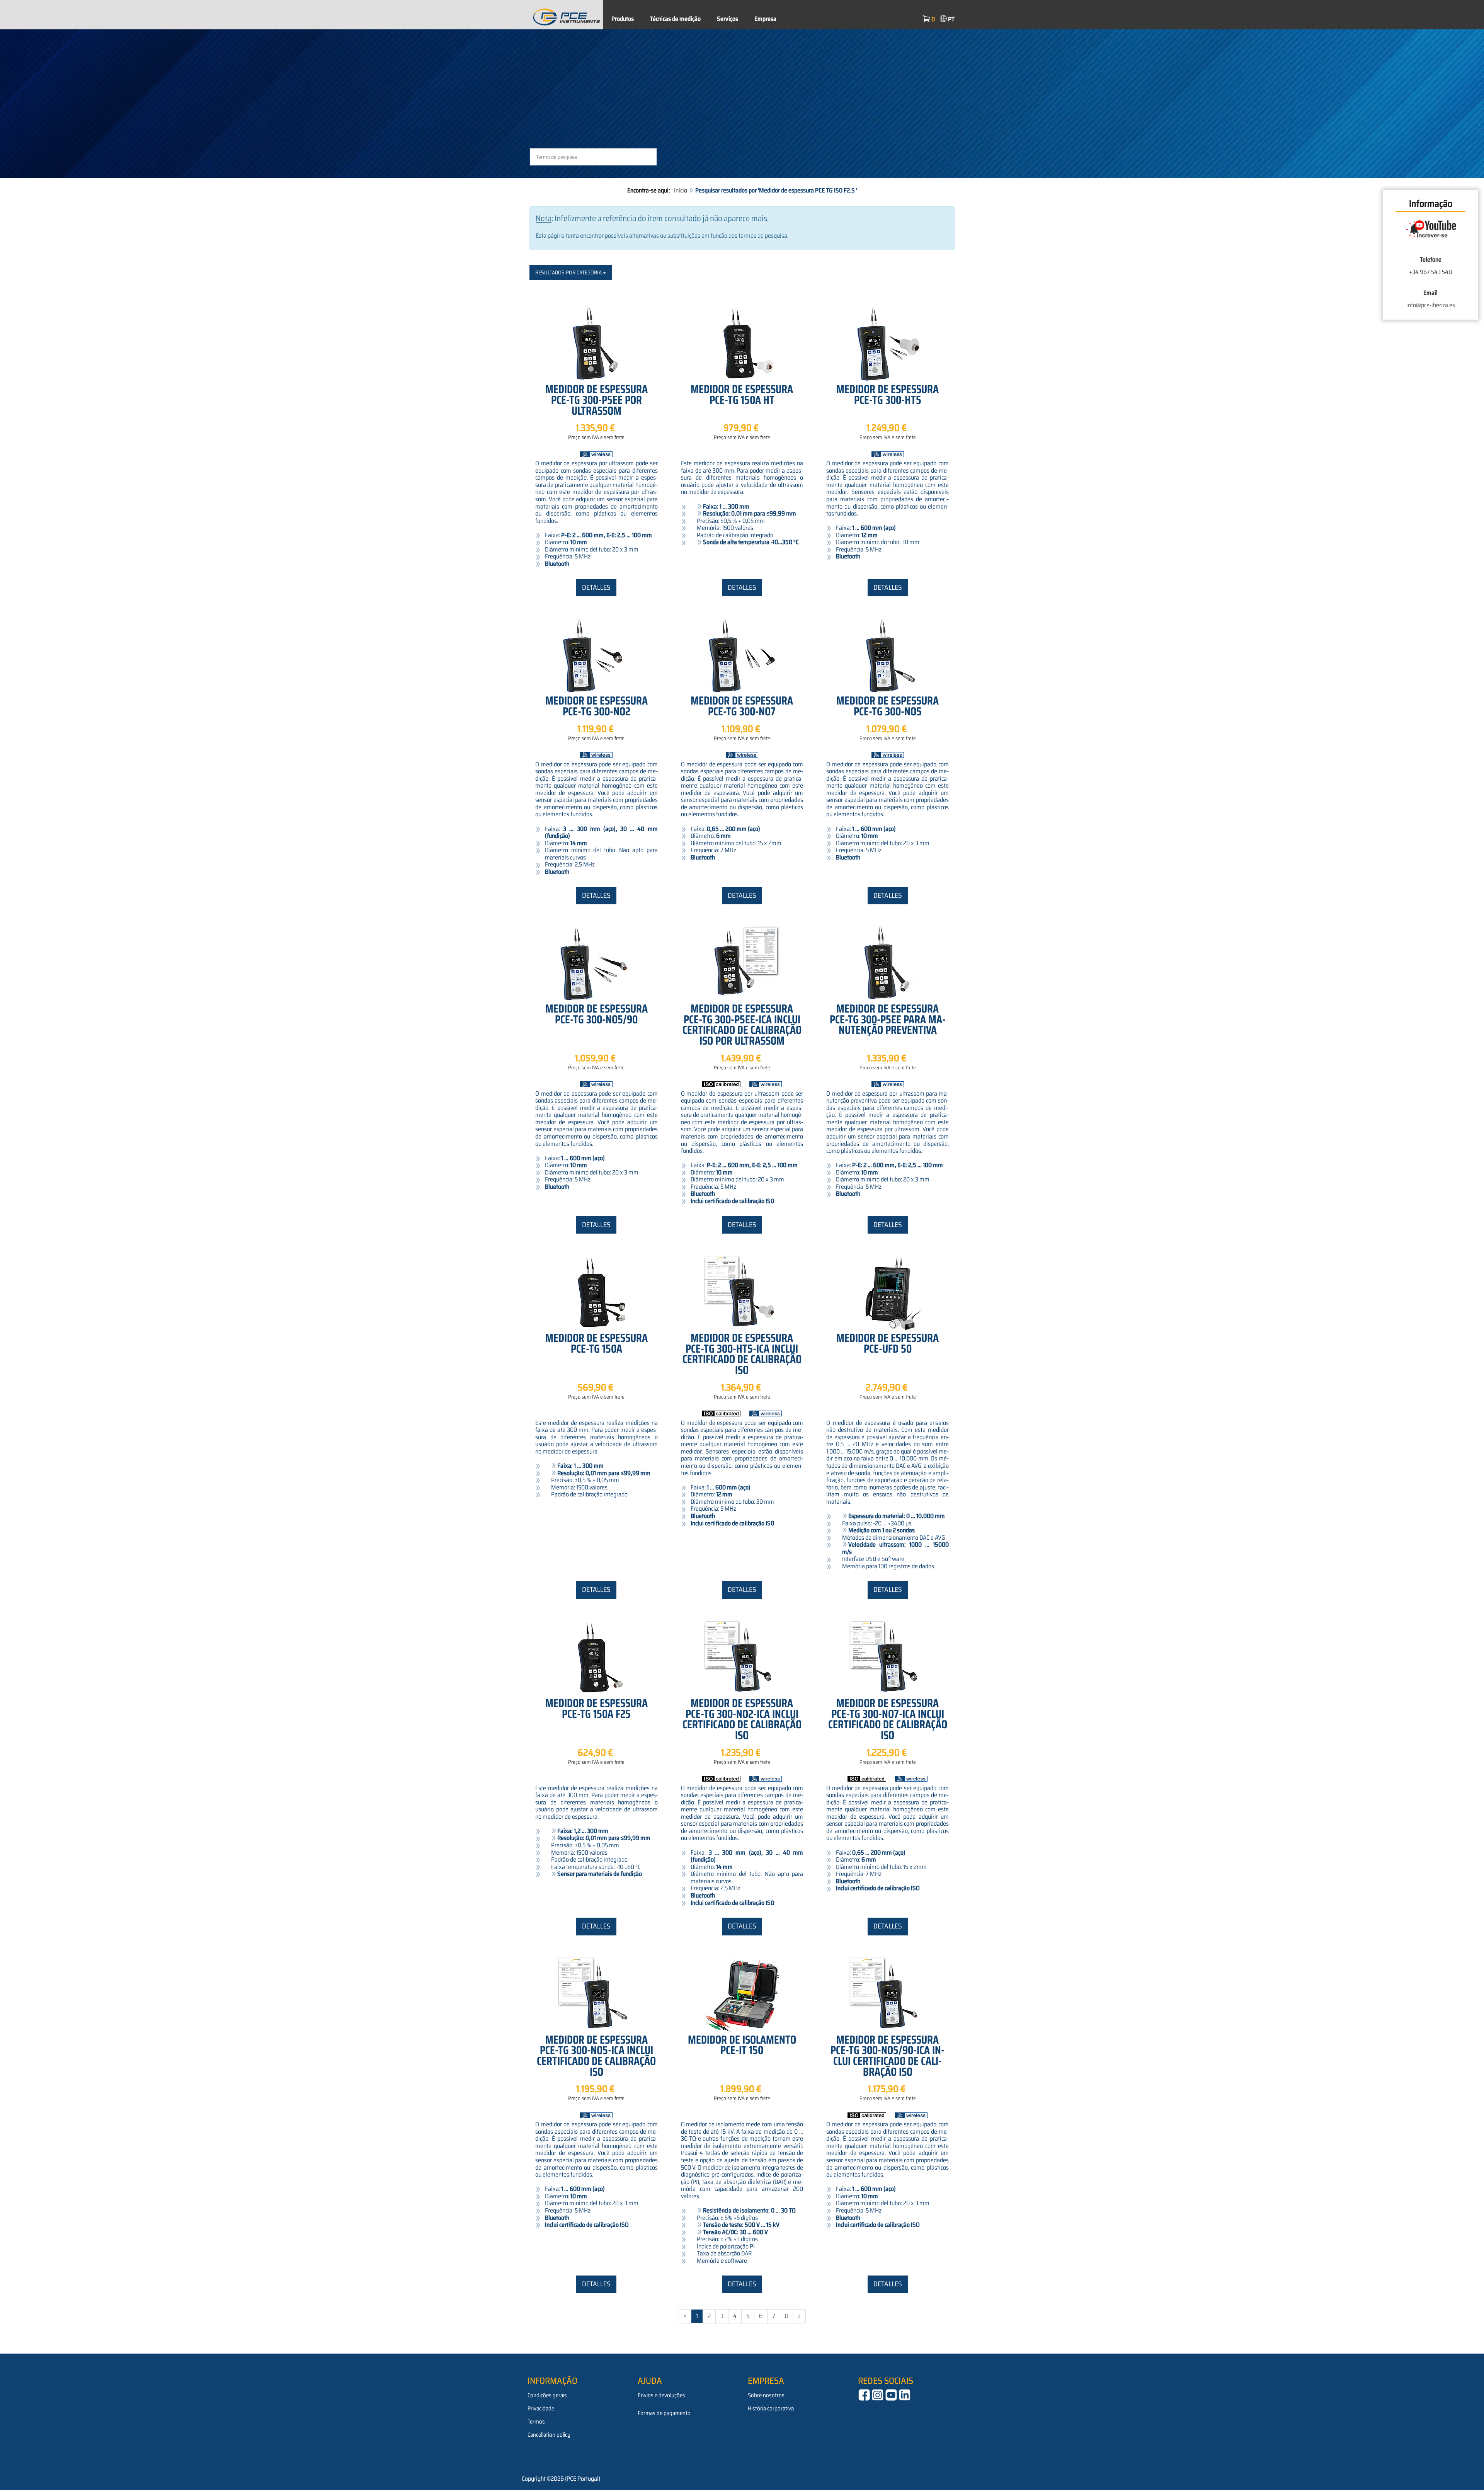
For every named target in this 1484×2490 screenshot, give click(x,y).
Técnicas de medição (675, 19)
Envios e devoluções (661, 2395)
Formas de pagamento (664, 2413)
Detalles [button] (596, 587)
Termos (536, 2422)
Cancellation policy (549, 2435)
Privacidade (541, 2408)
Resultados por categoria (569, 272)
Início (681, 190)
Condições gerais (547, 2395)
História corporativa (771, 2408)
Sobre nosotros (766, 2395)
